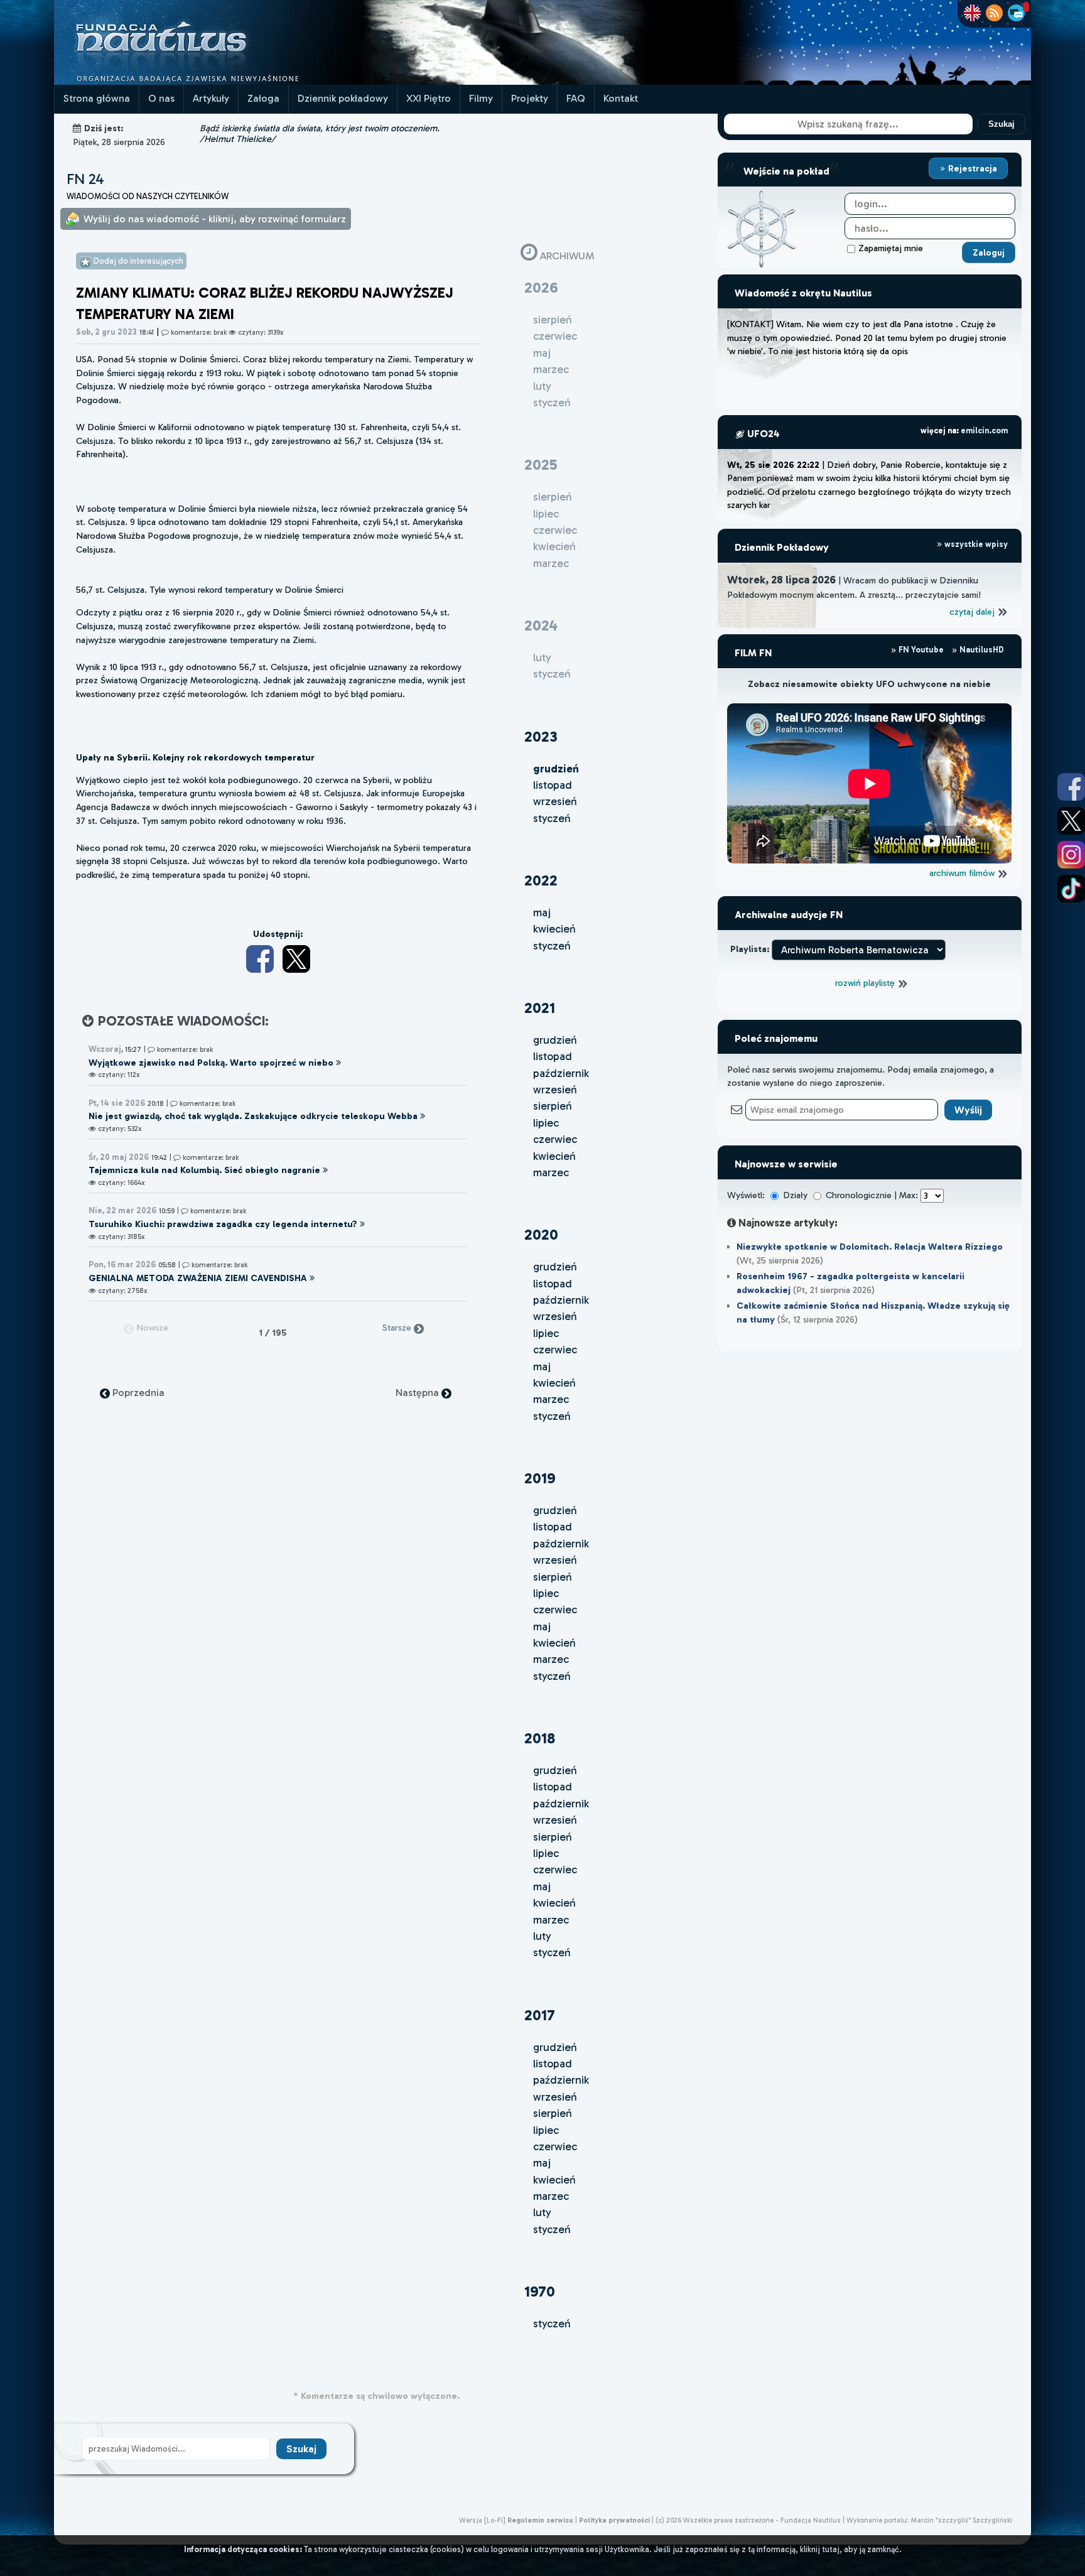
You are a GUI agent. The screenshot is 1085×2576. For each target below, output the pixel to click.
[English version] (972, 13)
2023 (541, 736)
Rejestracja (971, 168)
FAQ (576, 98)
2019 (540, 1478)
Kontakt (621, 98)
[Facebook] (260, 959)
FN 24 (85, 179)
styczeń (552, 818)
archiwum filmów (963, 873)
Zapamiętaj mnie (891, 248)
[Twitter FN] (1071, 821)
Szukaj (1001, 124)
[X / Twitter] (296, 959)
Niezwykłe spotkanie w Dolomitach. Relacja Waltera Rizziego (870, 1247)
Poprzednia (137, 1393)
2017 (540, 2015)
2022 (541, 880)
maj (542, 912)
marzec (551, 1172)
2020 (541, 1234)
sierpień (553, 1106)
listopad (553, 785)
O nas (161, 98)
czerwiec (555, 1139)
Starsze (398, 1328)
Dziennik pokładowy (343, 98)
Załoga (263, 98)
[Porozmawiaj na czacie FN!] (1016, 13)
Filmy (481, 98)
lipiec (546, 1123)
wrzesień (555, 801)
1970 (540, 2291)
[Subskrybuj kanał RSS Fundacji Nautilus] (994, 13)
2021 (540, 1008)
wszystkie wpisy (975, 544)
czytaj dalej (973, 612)
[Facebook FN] (1071, 787)
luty (542, 1936)
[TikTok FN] (1071, 889)
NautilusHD (981, 650)
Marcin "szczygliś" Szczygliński (961, 2520)
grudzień (555, 1040)
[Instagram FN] (1071, 855)
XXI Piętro (429, 98)
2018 (540, 1738)
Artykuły (211, 98)
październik (561, 1073)
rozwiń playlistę (866, 983)
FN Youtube (921, 650)
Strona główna (97, 98)
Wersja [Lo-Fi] (482, 2520)
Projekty (530, 98)
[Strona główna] (208, 81)
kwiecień (554, 929)
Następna (418, 1393)
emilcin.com (984, 430)
